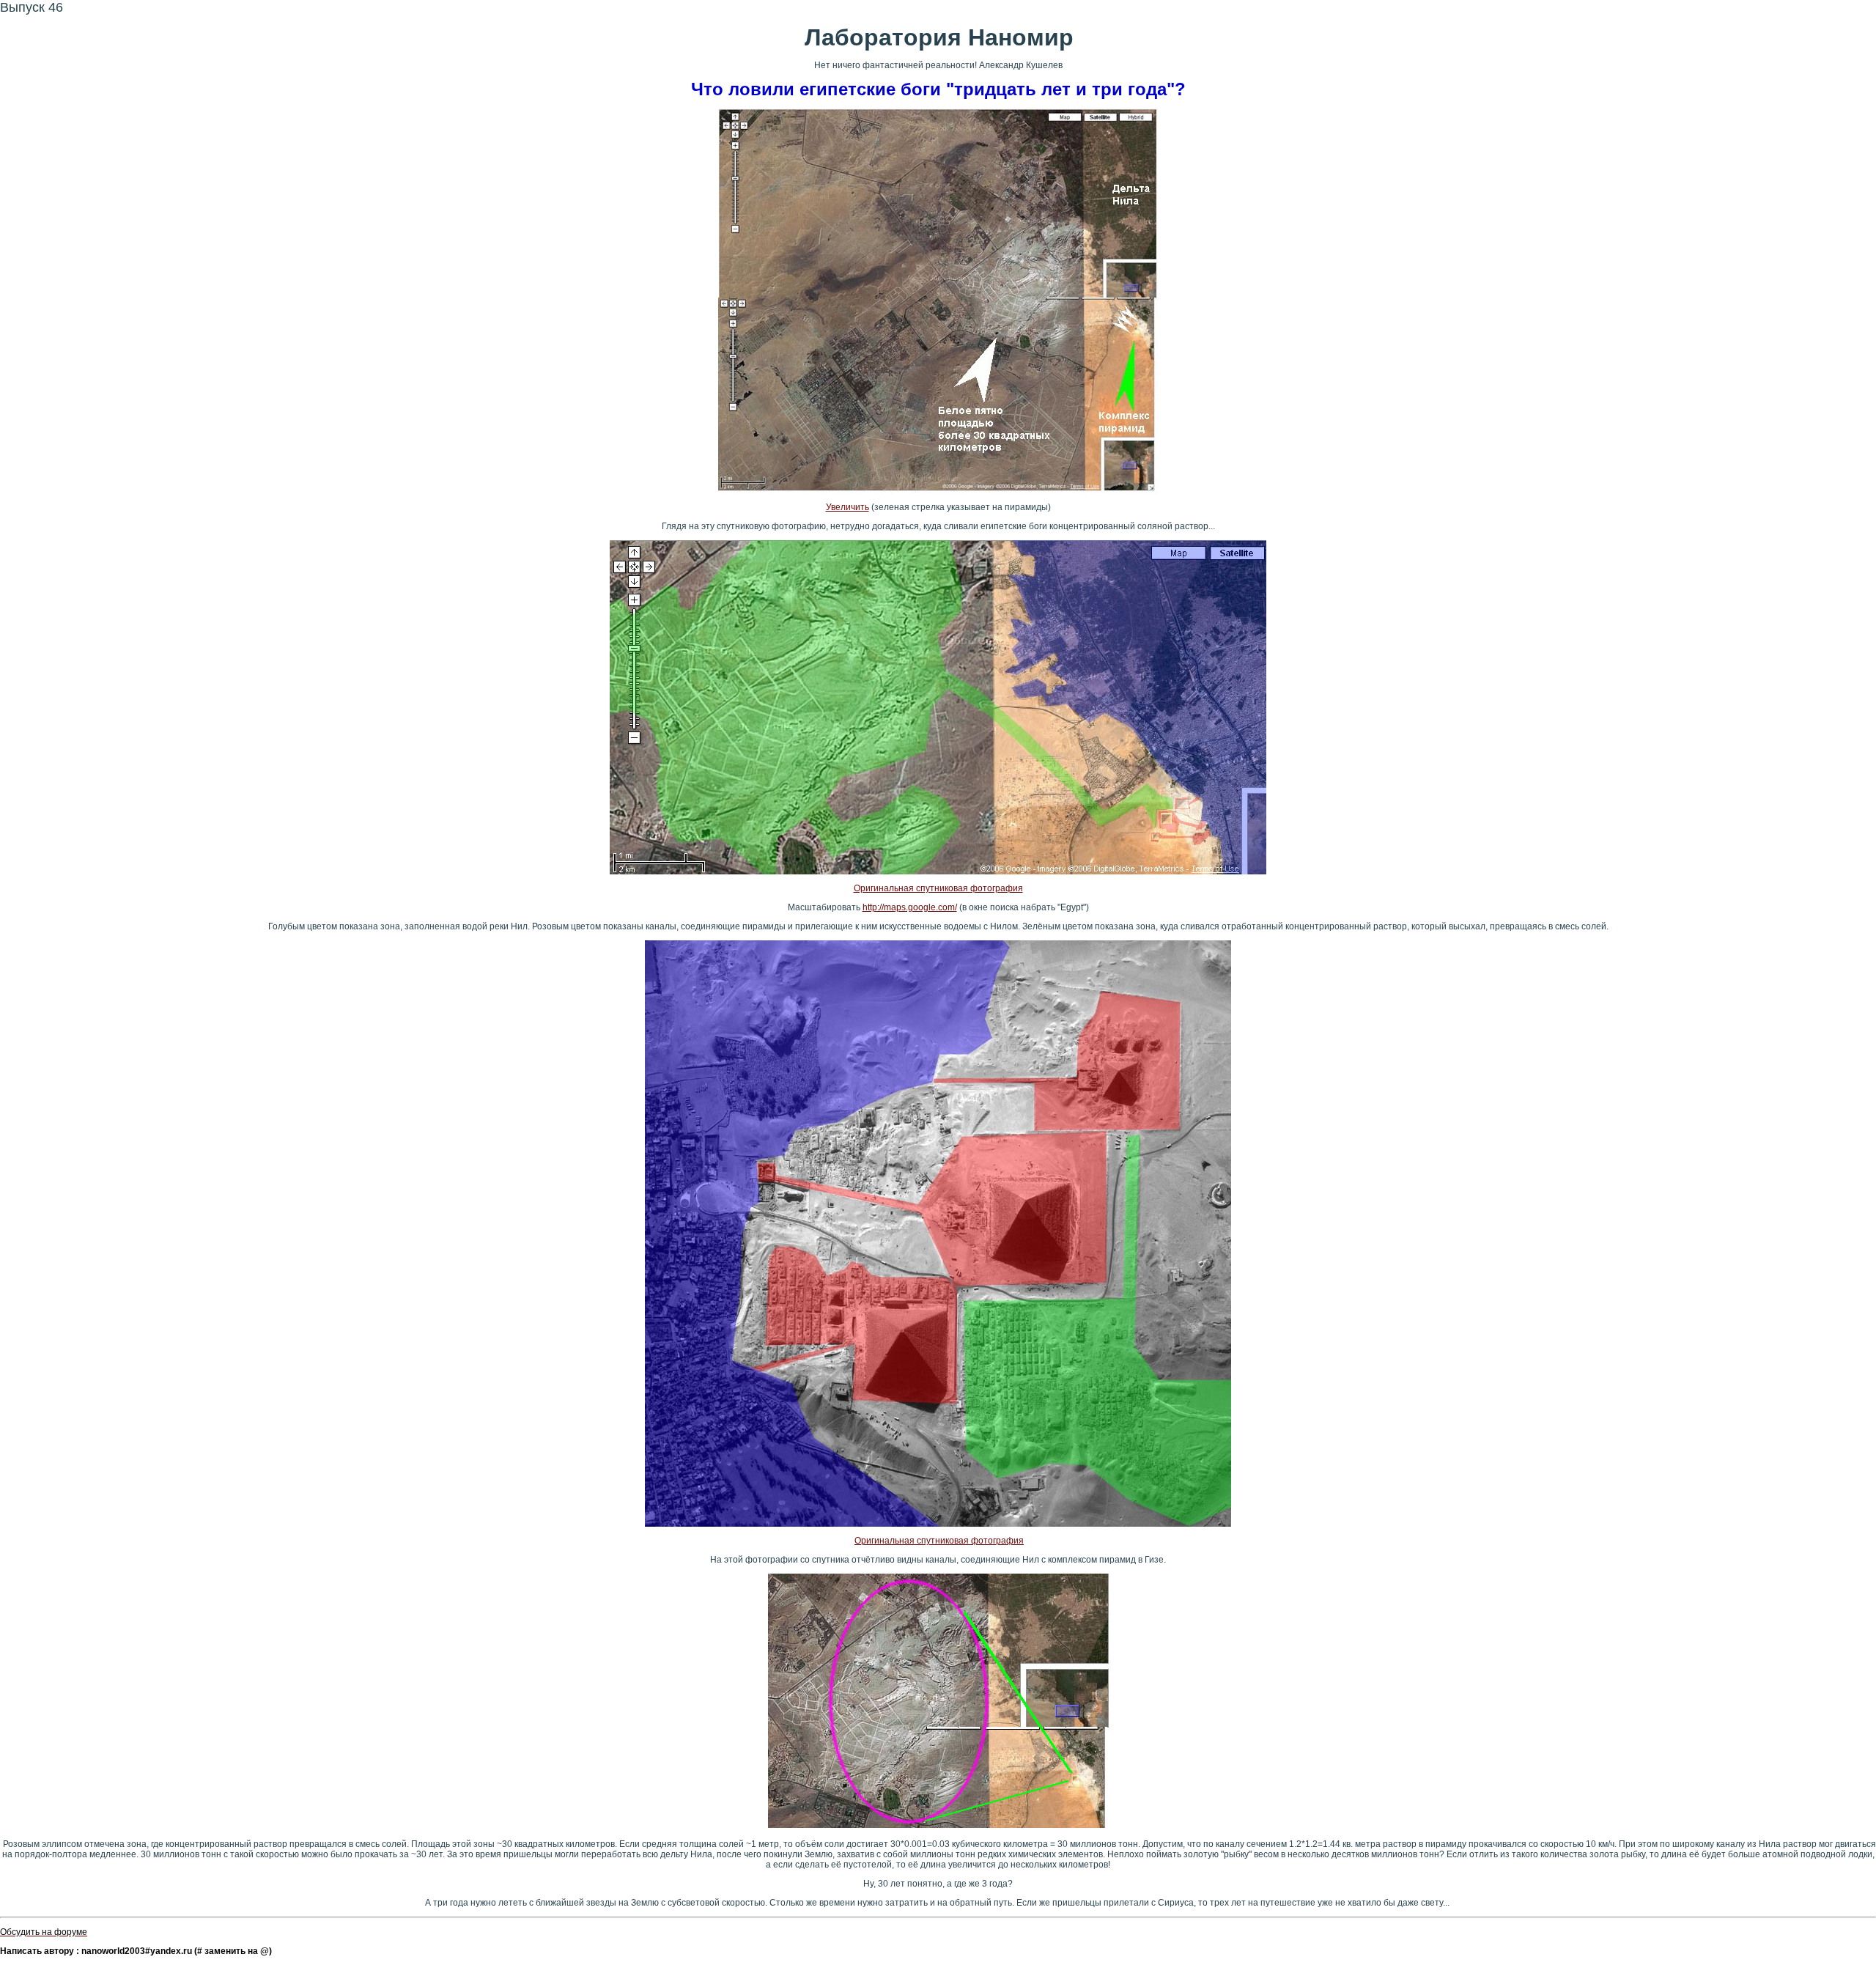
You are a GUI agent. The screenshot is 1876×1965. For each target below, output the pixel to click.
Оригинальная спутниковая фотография (938, 888)
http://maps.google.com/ (910, 907)
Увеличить (847, 507)
